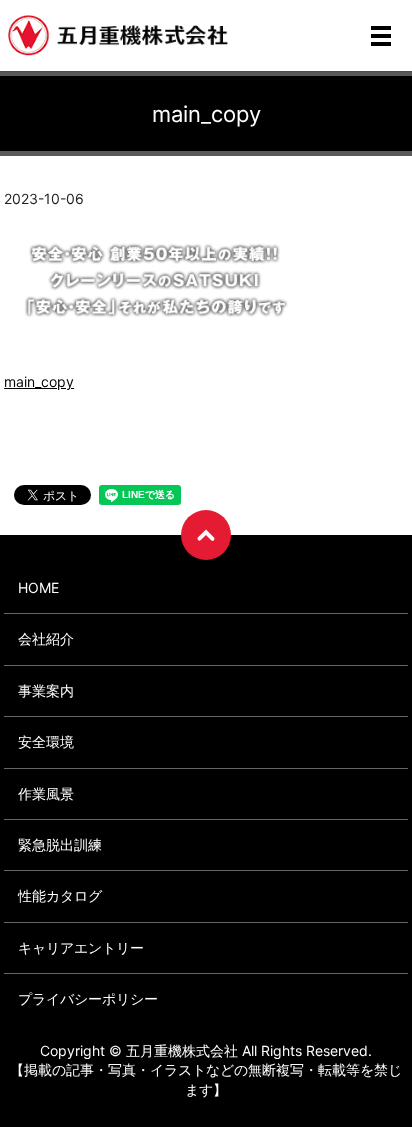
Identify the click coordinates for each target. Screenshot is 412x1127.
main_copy (39, 381)
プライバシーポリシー (88, 998)
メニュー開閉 (381, 36)
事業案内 (46, 690)
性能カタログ (60, 895)
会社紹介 (46, 638)
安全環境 (46, 741)
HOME (38, 587)
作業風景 (46, 793)
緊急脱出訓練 (60, 844)
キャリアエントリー (81, 947)
